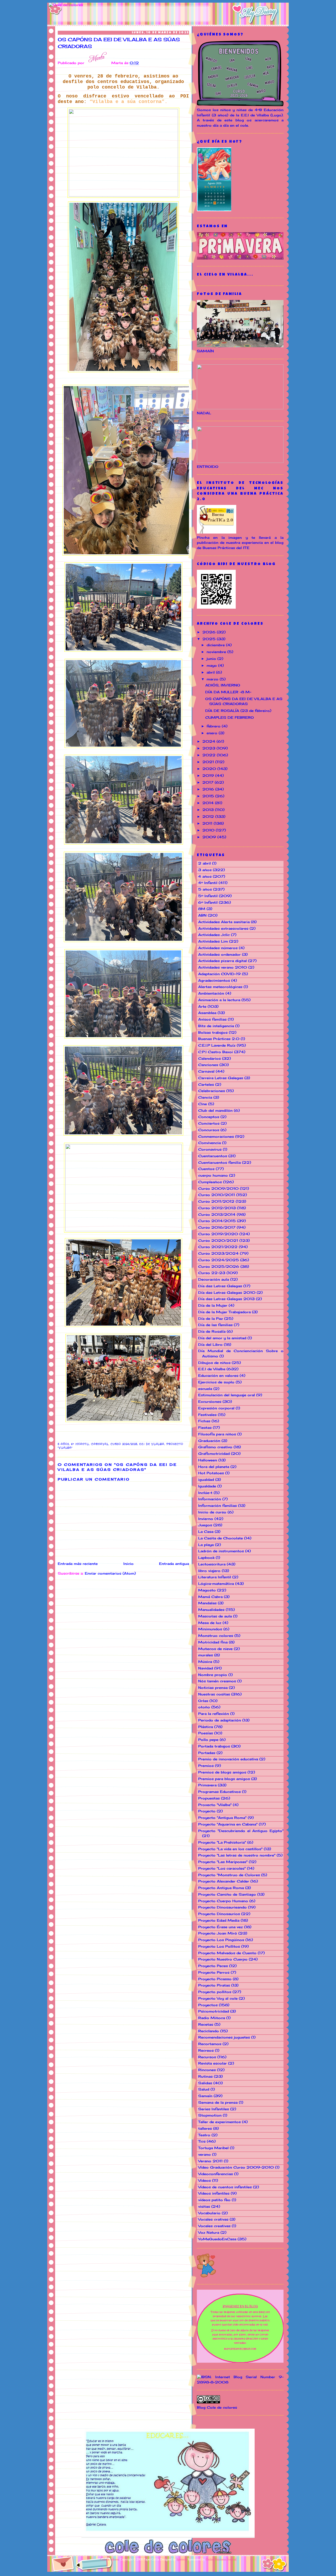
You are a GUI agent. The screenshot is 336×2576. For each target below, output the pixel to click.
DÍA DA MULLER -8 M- (228, 692)
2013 (209, 810)
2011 (208, 823)
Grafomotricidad (214, 1453)
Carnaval (100, 1444)
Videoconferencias (216, 2174)
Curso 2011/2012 (216, 1201)
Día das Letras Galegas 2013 (226, 1299)
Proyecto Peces (213, 1966)
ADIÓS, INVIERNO (223, 685)
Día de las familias (215, 1325)
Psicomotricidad (214, 2011)
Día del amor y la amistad (222, 1338)
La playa (206, 1545)
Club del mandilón (215, 1110)
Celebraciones (212, 1091)
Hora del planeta (214, 1467)
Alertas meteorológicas (220, 987)
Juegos (205, 1525)
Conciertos (209, 1123)
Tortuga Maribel (213, 2148)
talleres (205, 2128)
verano (204, 2154)
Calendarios (209, 1058)
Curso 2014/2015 (217, 1221)
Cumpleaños (210, 1182)
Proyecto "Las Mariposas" (223, 1862)
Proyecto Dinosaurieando (222, 1907)
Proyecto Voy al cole (218, 1998)
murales (206, 1655)
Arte (202, 1006)
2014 (209, 803)
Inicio (128, 1564)
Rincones (207, 2070)
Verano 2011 (210, 2161)
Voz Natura (209, 2232)
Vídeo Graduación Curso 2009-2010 (236, 2167)
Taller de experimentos (219, 2122)
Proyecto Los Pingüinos (221, 1940)
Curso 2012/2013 (217, 1208)
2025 (210, 639)
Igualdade (207, 1486)
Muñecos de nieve (215, 1649)
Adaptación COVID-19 (219, 974)
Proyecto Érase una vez (220, 1927)
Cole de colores (110, 2559)
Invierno (206, 1519)
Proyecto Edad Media (219, 1920)
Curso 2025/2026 (219, 1266)
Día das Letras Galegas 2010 (227, 1292)
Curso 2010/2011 (217, 1195)
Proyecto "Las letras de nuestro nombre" (237, 1855)
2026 (210, 632)
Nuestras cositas (214, 1694)
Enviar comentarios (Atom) (110, 1573)
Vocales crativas (213, 2219)
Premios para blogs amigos (224, 1779)
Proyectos (208, 2005)
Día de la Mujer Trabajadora (224, 1312)
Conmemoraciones (216, 1136)
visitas (204, 2206)
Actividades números (218, 948)
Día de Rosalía (212, 1331)
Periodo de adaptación (220, 1720)
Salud (204, 2089)
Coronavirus (210, 1149)
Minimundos (210, 1629)
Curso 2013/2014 (217, 1214)
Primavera (207, 1785)
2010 (209, 830)
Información (210, 1499)
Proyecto (207, 1811)
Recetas (206, 2024)
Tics (202, 2141)
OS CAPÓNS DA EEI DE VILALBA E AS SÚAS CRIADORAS (119, 43)
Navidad (206, 1668)
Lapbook (206, 1558)
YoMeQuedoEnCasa (217, 2239)
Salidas (205, 2083)
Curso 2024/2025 (124, 1444)
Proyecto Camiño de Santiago (227, 1894)
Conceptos (209, 1117)
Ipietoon (182, 2559)
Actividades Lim (213, 941)
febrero (214, 726)
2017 (209, 782)
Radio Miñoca (212, 2018)
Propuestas (209, 1798)
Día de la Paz (211, 1318)
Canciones (208, 1065)
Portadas (207, 1753)
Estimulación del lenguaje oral (227, 1395)
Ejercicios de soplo (216, 1382)
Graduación (209, 1441)
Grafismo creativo (215, 1447)
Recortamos (210, 2044)
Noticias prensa (213, 1688)
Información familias (217, 1506)
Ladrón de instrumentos (221, 1551)
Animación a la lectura (219, 1000)
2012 (209, 816)
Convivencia (209, 1143)
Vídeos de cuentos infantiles (225, 2187)
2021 (209, 762)
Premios (206, 1766)
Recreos (206, 2050)
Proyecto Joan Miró (218, 1933)
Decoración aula (214, 1279)
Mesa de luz (210, 1623)
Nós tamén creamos (217, 1681)
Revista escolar (212, 2063)
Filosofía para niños (217, 1434)
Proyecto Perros (214, 1972)
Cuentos (206, 1169)
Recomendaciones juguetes (224, 2037)
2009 (210, 837)
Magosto (207, 1590)
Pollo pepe (208, 1740)
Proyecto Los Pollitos (219, 1946)
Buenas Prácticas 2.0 (219, 1039)
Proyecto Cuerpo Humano (223, 1901)
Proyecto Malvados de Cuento (227, 1953)
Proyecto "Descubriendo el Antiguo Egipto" (241, 1831)
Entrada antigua (174, 1564)
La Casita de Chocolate (220, 1538)
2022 (210, 755)
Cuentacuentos (213, 1156)
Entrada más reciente (78, 1564)
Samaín (205, 2096)
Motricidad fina (213, 1642)
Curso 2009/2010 (218, 1188)
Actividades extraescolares (223, 928)
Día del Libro (210, 1344)
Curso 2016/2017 (217, 1227)
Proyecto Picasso (215, 1979)
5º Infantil (208, 896)
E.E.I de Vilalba (152, 1444)
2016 (209, 789)
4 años (205, 876)
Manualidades (211, 1610)
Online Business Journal (221, 2559)
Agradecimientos (214, 980)
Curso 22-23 (212, 1273)
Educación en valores (218, 1375)
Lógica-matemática (216, 1584)
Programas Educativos (219, 1792)
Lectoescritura (212, 1564)
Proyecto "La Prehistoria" (222, 1842)
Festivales (207, 1415)
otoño (204, 1707)
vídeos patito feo (214, 2200)
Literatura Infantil (215, 1577)
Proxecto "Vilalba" (215, 1805)
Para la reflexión (214, 1714)
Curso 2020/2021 (218, 1240)
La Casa (206, 1532)
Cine (203, 1104)
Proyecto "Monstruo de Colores (229, 1875)
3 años (205, 870)
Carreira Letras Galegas (221, 1078)
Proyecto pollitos (215, 1992)
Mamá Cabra (210, 1597)
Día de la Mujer (213, 1305)
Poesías (206, 1733)
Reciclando (209, 2031)
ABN (202, 915)
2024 (209, 741)
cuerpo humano (213, 1175)
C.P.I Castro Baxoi (216, 1052)
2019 (209, 775)
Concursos (209, 1130)
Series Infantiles (214, 2109)
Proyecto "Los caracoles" (222, 1868)
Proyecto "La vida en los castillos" (230, 1849)
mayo (212, 665)
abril (211, 672)
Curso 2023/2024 (218, 1253)
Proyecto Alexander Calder (224, 1881)
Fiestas (205, 1427)
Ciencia (205, 1097)
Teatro (204, 2135)
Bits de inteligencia (216, 1026)
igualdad (206, 1480)
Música (205, 1662)
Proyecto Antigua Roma (221, 1888)
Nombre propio (213, 1675)
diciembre (216, 645)
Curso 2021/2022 (218, 1247)
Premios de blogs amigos (222, 1772)
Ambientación (211, 993)
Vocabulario (209, 2213)
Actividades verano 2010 (223, 967)
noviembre (217, 652)
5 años (63, 1444)
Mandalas (207, 1603)
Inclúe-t (205, 1493)
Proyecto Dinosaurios (219, 1914)
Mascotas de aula (215, 1616)
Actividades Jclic (214, 935)
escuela (205, 1389)
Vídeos (204, 2180)
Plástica (206, 1727)
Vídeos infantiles (214, 2193)
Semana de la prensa (218, 2102)
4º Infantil (208, 883)
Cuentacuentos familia (219, 1162)
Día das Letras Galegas (220, 1286)
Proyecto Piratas (214, 1985)
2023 (209, 748)
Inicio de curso (212, 1512)
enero (213, 733)
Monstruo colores (216, 1636)
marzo (213, 679)
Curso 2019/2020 (218, 1234)
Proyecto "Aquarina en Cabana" (228, 1824)
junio (212, 659)
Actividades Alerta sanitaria (224, 922)
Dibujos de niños (214, 1363)
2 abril (204, 863)
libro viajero (209, 1571)
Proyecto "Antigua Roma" (222, 1818)
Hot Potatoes (211, 1473)
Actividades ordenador (219, 954)
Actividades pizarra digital (222, 961)
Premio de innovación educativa (228, 1759)
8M (202, 909)
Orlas (203, 1701)
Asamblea (207, 1013)
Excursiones (210, 1401)
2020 (210, 769)
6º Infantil (80, 1444)
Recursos (207, 2057)
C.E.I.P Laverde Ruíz (217, 1045)
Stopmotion (210, 2115)
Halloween (208, 1460)
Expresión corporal (216, 1408)
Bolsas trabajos (213, 1032)
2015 (209, 796)
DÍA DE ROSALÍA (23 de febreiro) (238, 711)
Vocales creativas (214, 2226)
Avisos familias (212, 1019)
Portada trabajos (214, 1746)
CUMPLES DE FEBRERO (230, 717)
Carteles (206, 1084)
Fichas (204, 1421)
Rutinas (205, 2076)
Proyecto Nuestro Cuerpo (223, 1959)
